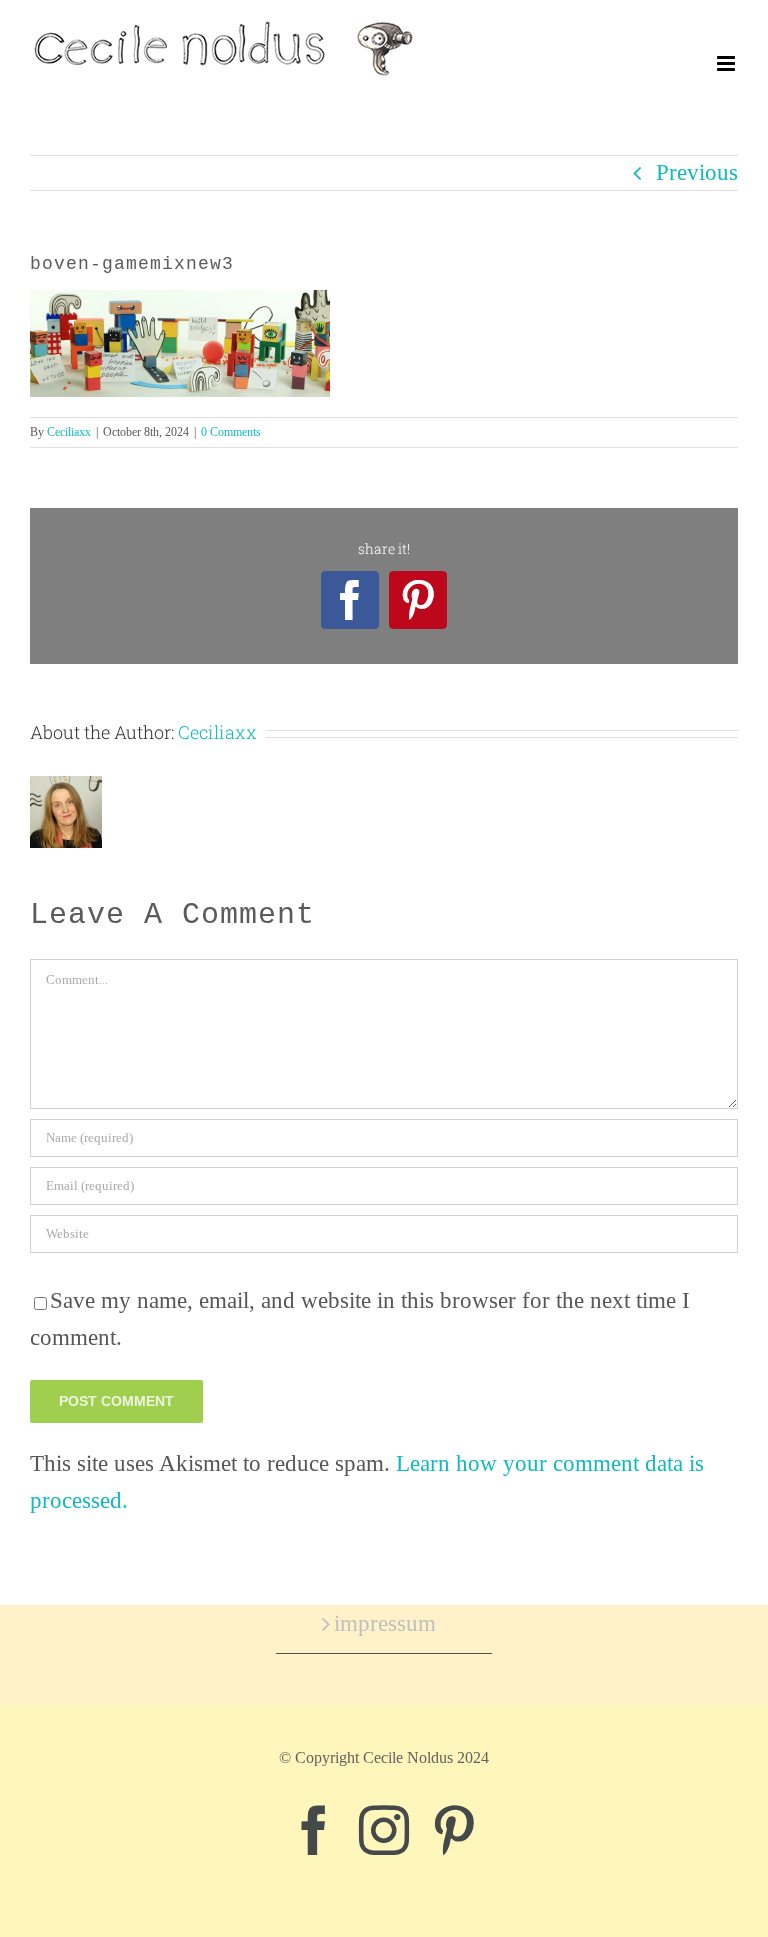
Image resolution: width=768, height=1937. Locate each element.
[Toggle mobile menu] (727, 63)
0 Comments (231, 432)
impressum (385, 1623)
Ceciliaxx (69, 432)
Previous (697, 172)
